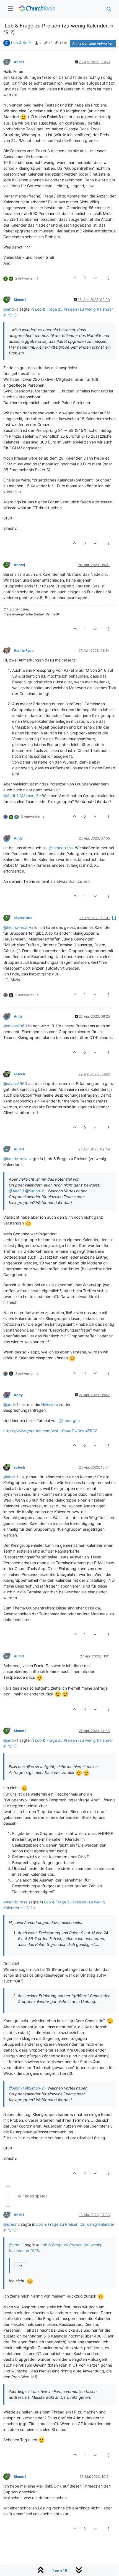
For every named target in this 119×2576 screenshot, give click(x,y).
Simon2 (20, 300)
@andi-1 (11, 309)
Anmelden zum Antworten (93, 43)
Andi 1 (19, 62)
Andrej (19, 565)
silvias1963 (23, 918)
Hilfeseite (50, 1404)
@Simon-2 (29, 796)
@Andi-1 (11, 796)
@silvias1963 (15, 1026)
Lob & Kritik (21, 43)
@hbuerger (69, 1420)
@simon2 (11, 2224)
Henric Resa (24, 651)
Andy (18, 838)
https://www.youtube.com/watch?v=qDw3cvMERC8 (51, 1431)
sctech (20, 1074)
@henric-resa (61, 848)
